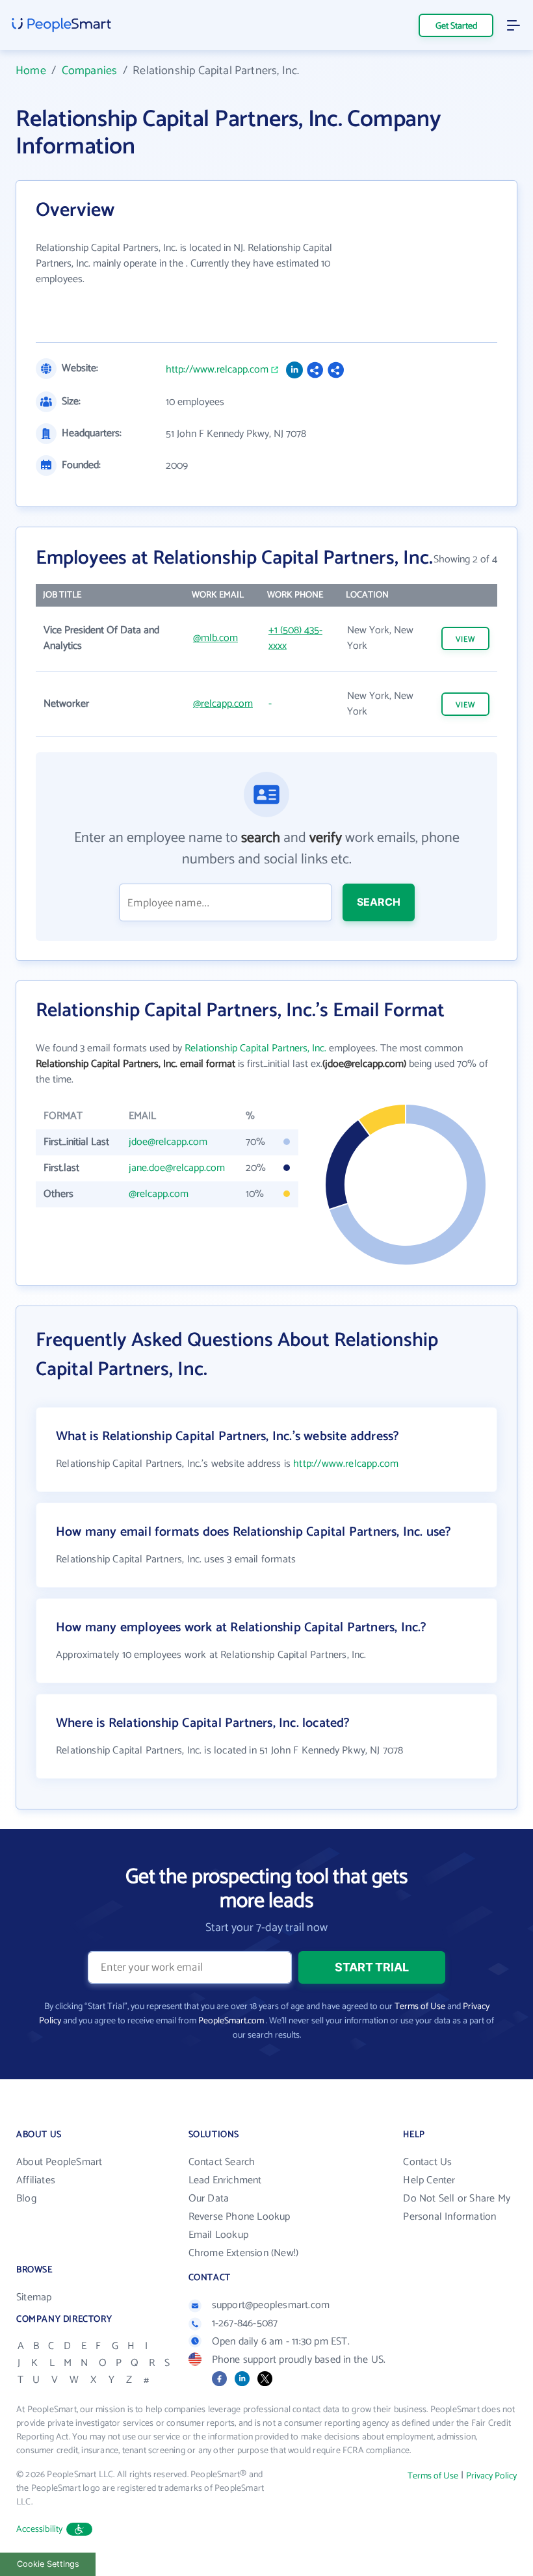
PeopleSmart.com (231, 2021)
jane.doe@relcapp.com (177, 1168)
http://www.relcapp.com (217, 370)
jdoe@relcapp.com (168, 1142)
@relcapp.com (223, 704)
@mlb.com (215, 638)
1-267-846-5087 (245, 2323)
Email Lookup (218, 2235)
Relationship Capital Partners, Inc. (255, 1048)
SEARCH (379, 902)
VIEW (465, 639)
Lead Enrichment (225, 2180)
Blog (26, 2199)
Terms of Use (420, 2007)
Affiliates (36, 2180)
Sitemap (34, 2297)
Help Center (429, 2180)
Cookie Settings (48, 2564)
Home (31, 71)
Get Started (456, 26)
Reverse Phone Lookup (240, 2217)
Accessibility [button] (40, 2530)
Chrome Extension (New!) (244, 2253)
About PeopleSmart (59, 2162)
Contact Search (222, 2162)
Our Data (209, 2199)
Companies (90, 71)
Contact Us (427, 2162)
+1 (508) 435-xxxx (295, 638)
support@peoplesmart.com (271, 2305)
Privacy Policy (491, 2476)
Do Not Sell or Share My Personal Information (457, 2208)
